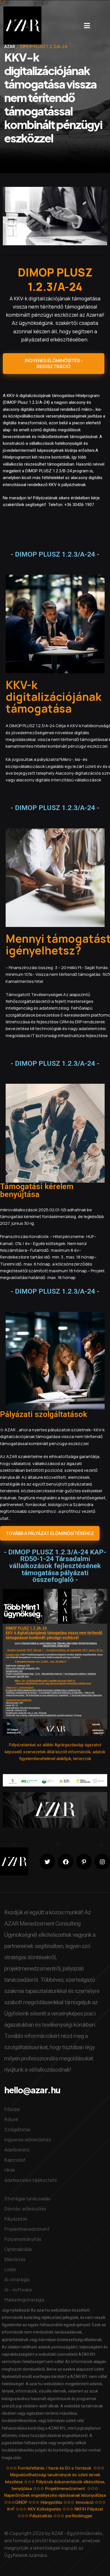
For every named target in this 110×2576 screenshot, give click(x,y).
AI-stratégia (17, 2279)
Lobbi (10, 2269)
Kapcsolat (15, 2160)
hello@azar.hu (32, 2090)
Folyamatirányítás (23, 2239)
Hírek (10, 2170)
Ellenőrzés (15, 2259)
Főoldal (12, 2109)
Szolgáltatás (17, 2129)
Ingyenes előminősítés (28, 2140)
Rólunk (11, 2119)
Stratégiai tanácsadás (27, 2199)
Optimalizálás (18, 2249)
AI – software (18, 2290)
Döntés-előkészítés (25, 2209)
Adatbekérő (17, 2150)
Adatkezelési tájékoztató (31, 2180)
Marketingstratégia (24, 2300)
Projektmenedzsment (27, 2229)
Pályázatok (16, 2219)
